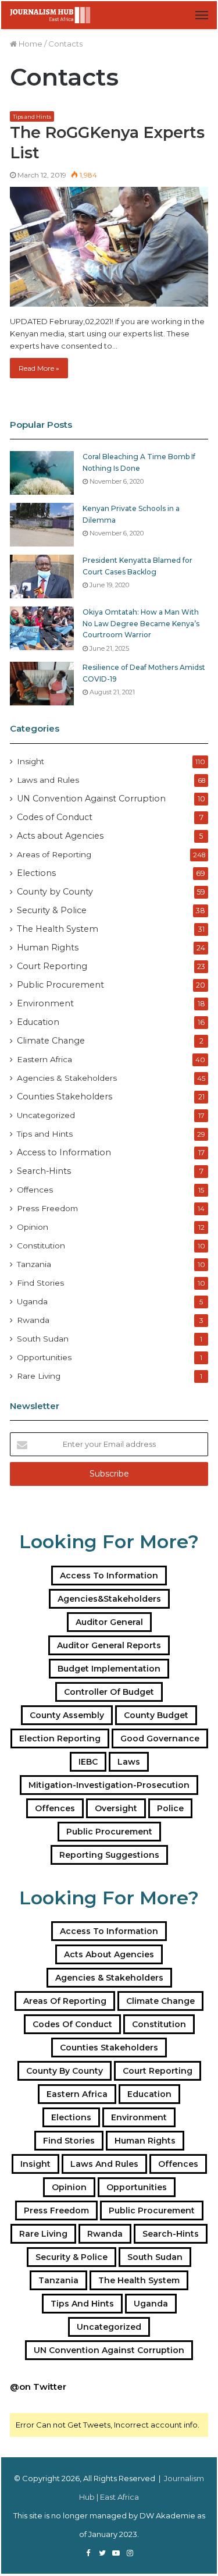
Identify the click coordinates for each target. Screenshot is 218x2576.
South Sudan (43, 1339)
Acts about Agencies (60, 836)
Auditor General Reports (109, 1645)
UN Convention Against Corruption (91, 799)
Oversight (116, 1808)
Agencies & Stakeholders (67, 1078)
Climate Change (51, 1041)
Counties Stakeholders (65, 1097)
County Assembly (67, 1715)
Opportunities (44, 1357)
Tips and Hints (32, 117)
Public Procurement (60, 985)
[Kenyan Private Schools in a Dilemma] (42, 525)
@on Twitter (38, 2387)
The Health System (58, 929)
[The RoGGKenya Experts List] (109, 246)
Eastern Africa (44, 1059)
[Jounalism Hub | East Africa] (51, 15)
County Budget (156, 1715)
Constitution (41, 1246)
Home (30, 44)
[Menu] (202, 15)
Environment (45, 1003)
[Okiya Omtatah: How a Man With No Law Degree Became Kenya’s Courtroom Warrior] (42, 628)
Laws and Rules (48, 780)
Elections (36, 873)
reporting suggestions (109, 1855)
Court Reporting (52, 966)
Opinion (33, 1227)
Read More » (39, 368)
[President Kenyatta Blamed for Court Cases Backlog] (42, 576)
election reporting (60, 1738)
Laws (129, 1762)
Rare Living (39, 1376)
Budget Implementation (109, 1669)
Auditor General (109, 1622)
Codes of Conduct (55, 817)
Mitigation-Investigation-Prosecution (109, 1785)
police (170, 1808)
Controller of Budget (109, 1692)
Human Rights (48, 948)
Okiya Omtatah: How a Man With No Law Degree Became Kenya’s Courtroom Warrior (141, 623)
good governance (160, 1738)
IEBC (88, 1762)
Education (38, 1022)
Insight (31, 761)
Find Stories (40, 1283)
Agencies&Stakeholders (109, 1599)
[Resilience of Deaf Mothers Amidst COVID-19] (42, 684)
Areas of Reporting (54, 854)
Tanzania (34, 1264)
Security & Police (52, 910)
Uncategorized (46, 1115)
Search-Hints (44, 1171)
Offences (35, 1190)
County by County (55, 892)
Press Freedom (47, 1208)
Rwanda (33, 1320)
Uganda (32, 1301)
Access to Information (64, 1152)
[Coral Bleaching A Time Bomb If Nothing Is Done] (42, 473)
